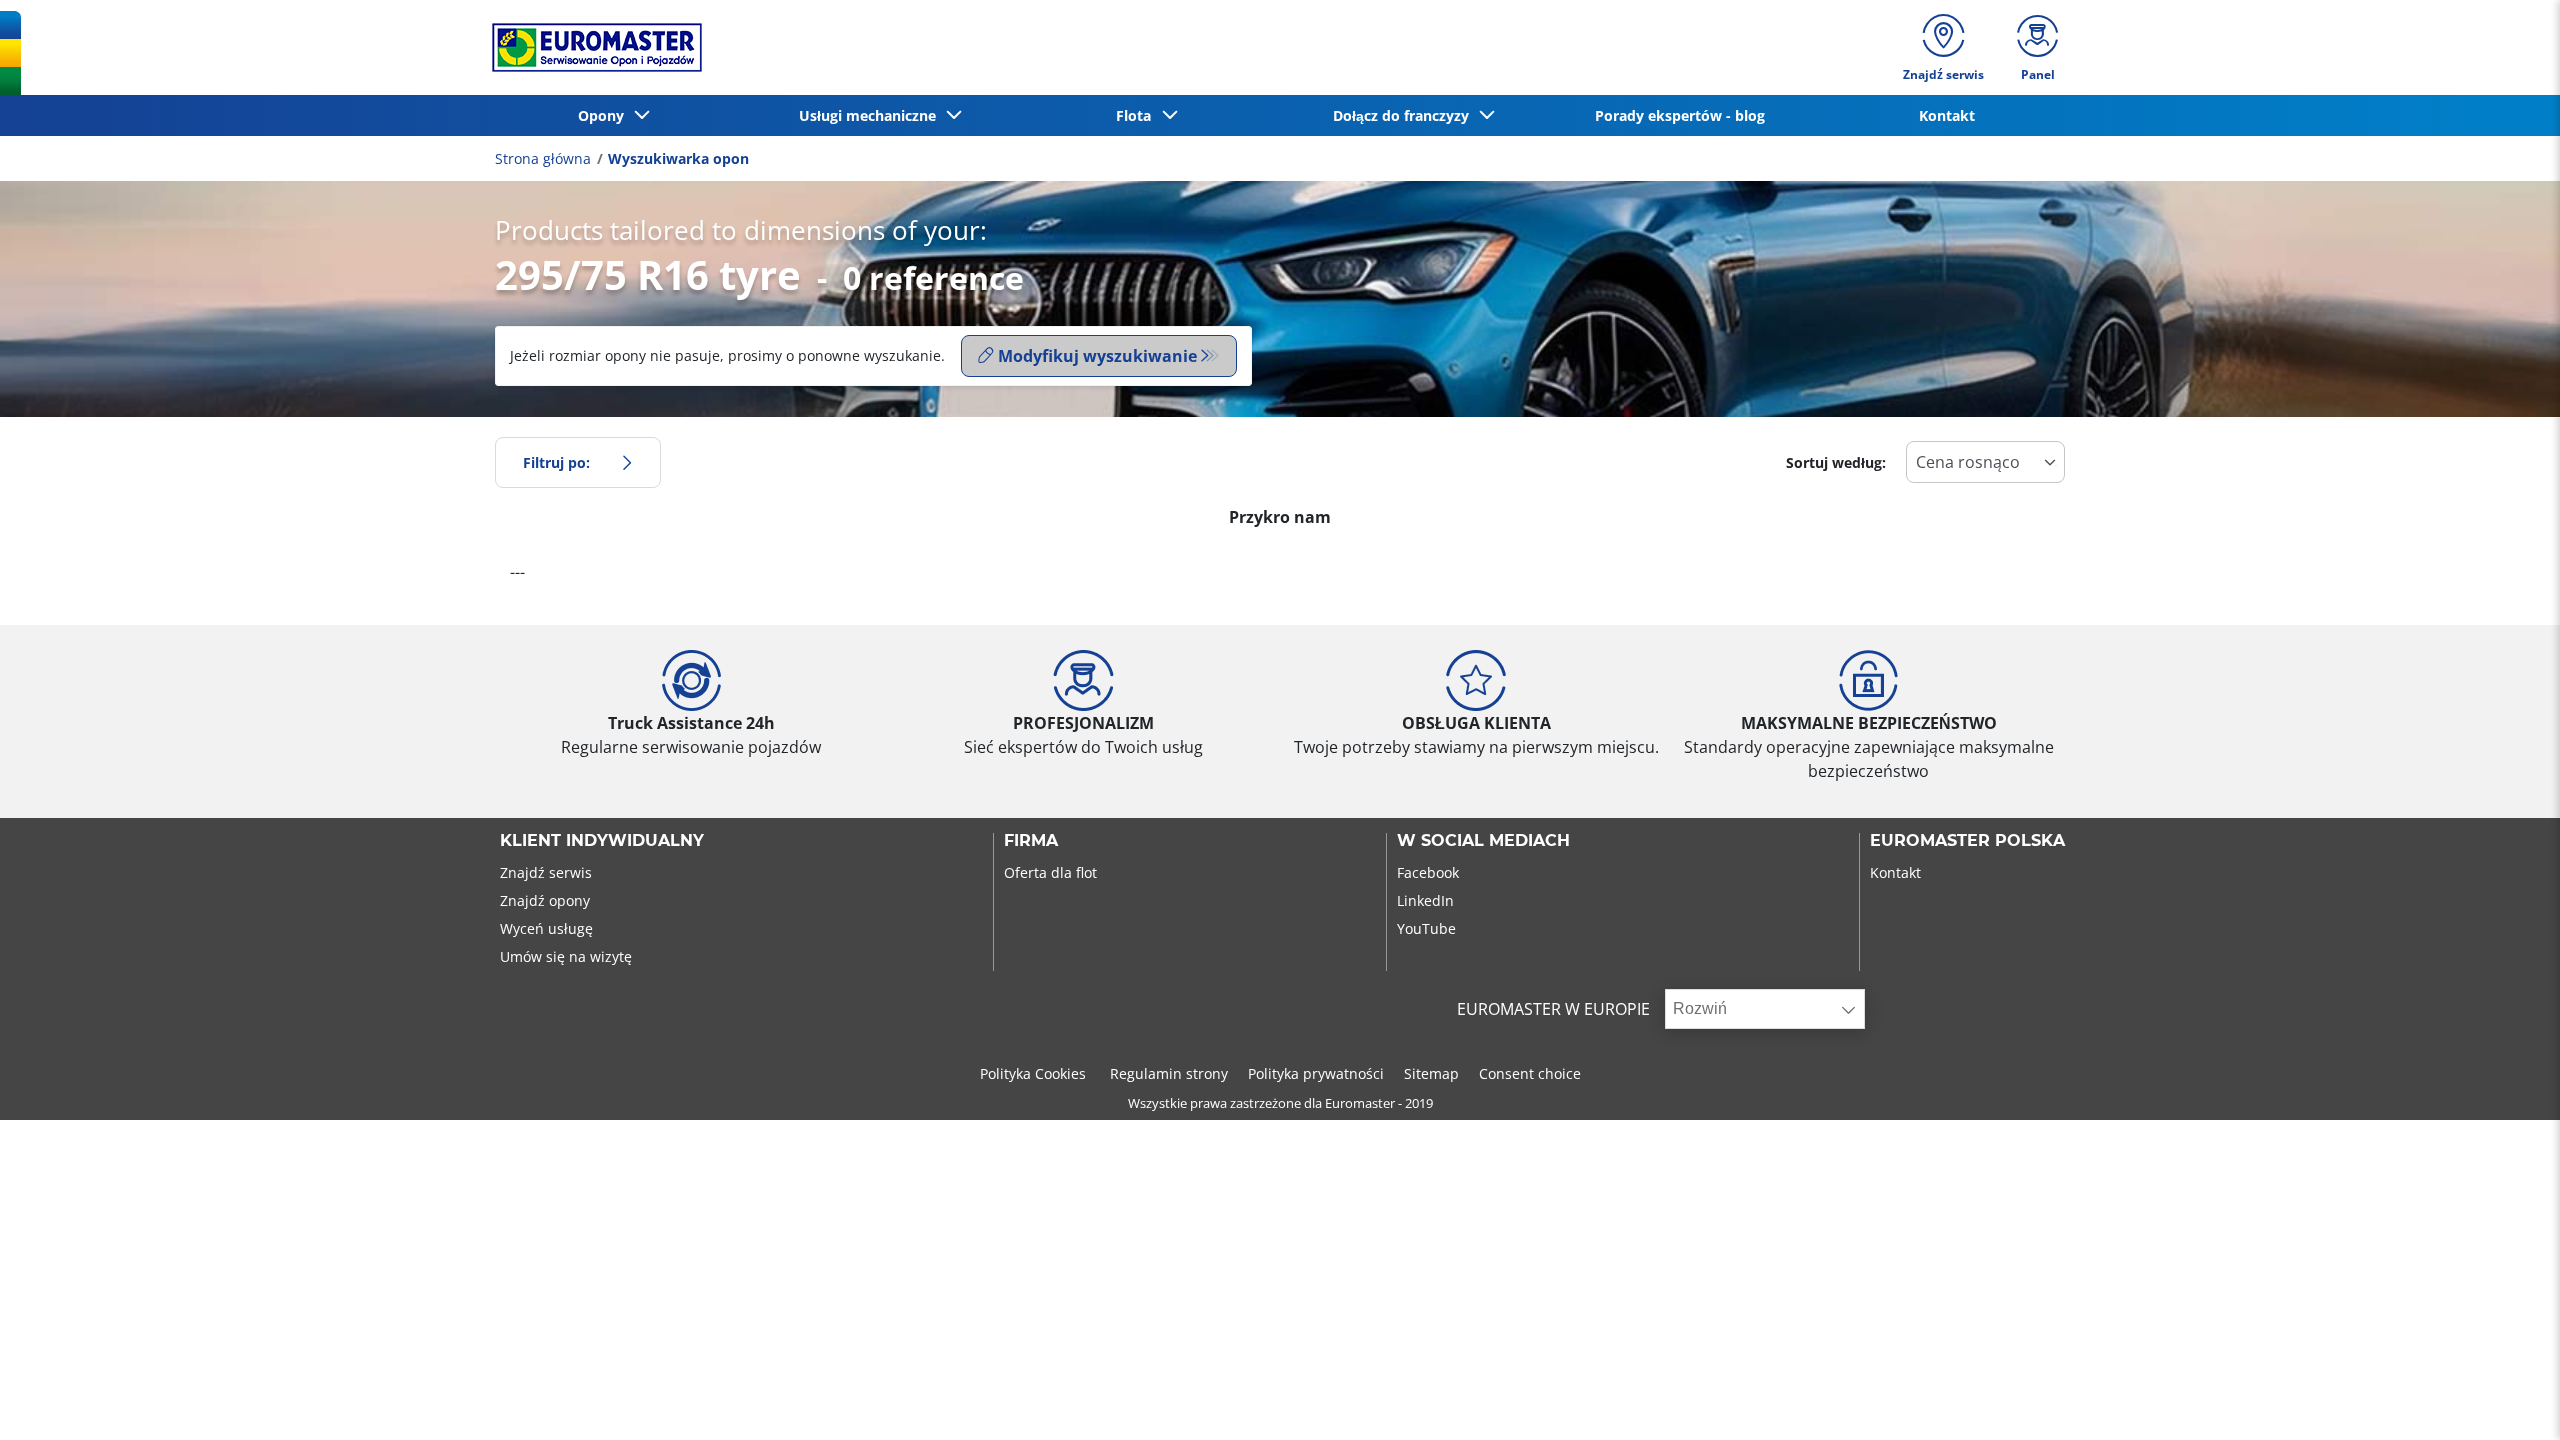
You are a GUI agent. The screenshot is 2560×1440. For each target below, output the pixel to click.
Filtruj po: (556, 462)
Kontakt (1895, 872)
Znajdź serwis (546, 872)
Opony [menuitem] (605, 115)
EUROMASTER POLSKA (1967, 841)
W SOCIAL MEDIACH (1483, 841)
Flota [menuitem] (1137, 115)
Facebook (1428, 872)
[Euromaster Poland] (591, 47)
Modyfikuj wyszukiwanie (1097, 356)
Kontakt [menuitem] (1947, 115)
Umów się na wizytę (566, 956)
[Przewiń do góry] (2507, 1397)
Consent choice (1530, 1073)
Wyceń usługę (546, 928)
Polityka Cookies (1035, 1073)
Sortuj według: (1836, 462)
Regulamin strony (1169, 1073)
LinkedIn (1425, 900)
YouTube (1426, 928)
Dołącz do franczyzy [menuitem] (1405, 115)
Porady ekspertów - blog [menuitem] (1680, 115)
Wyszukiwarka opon (678, 158)
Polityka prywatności (1316, 1073)
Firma (1031, 841)
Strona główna (543, 158)
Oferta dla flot (1050, 872)
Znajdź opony (545, 900)
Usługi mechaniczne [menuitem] (871, 115)
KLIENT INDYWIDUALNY (602, 841)
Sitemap (1431, 1073)
